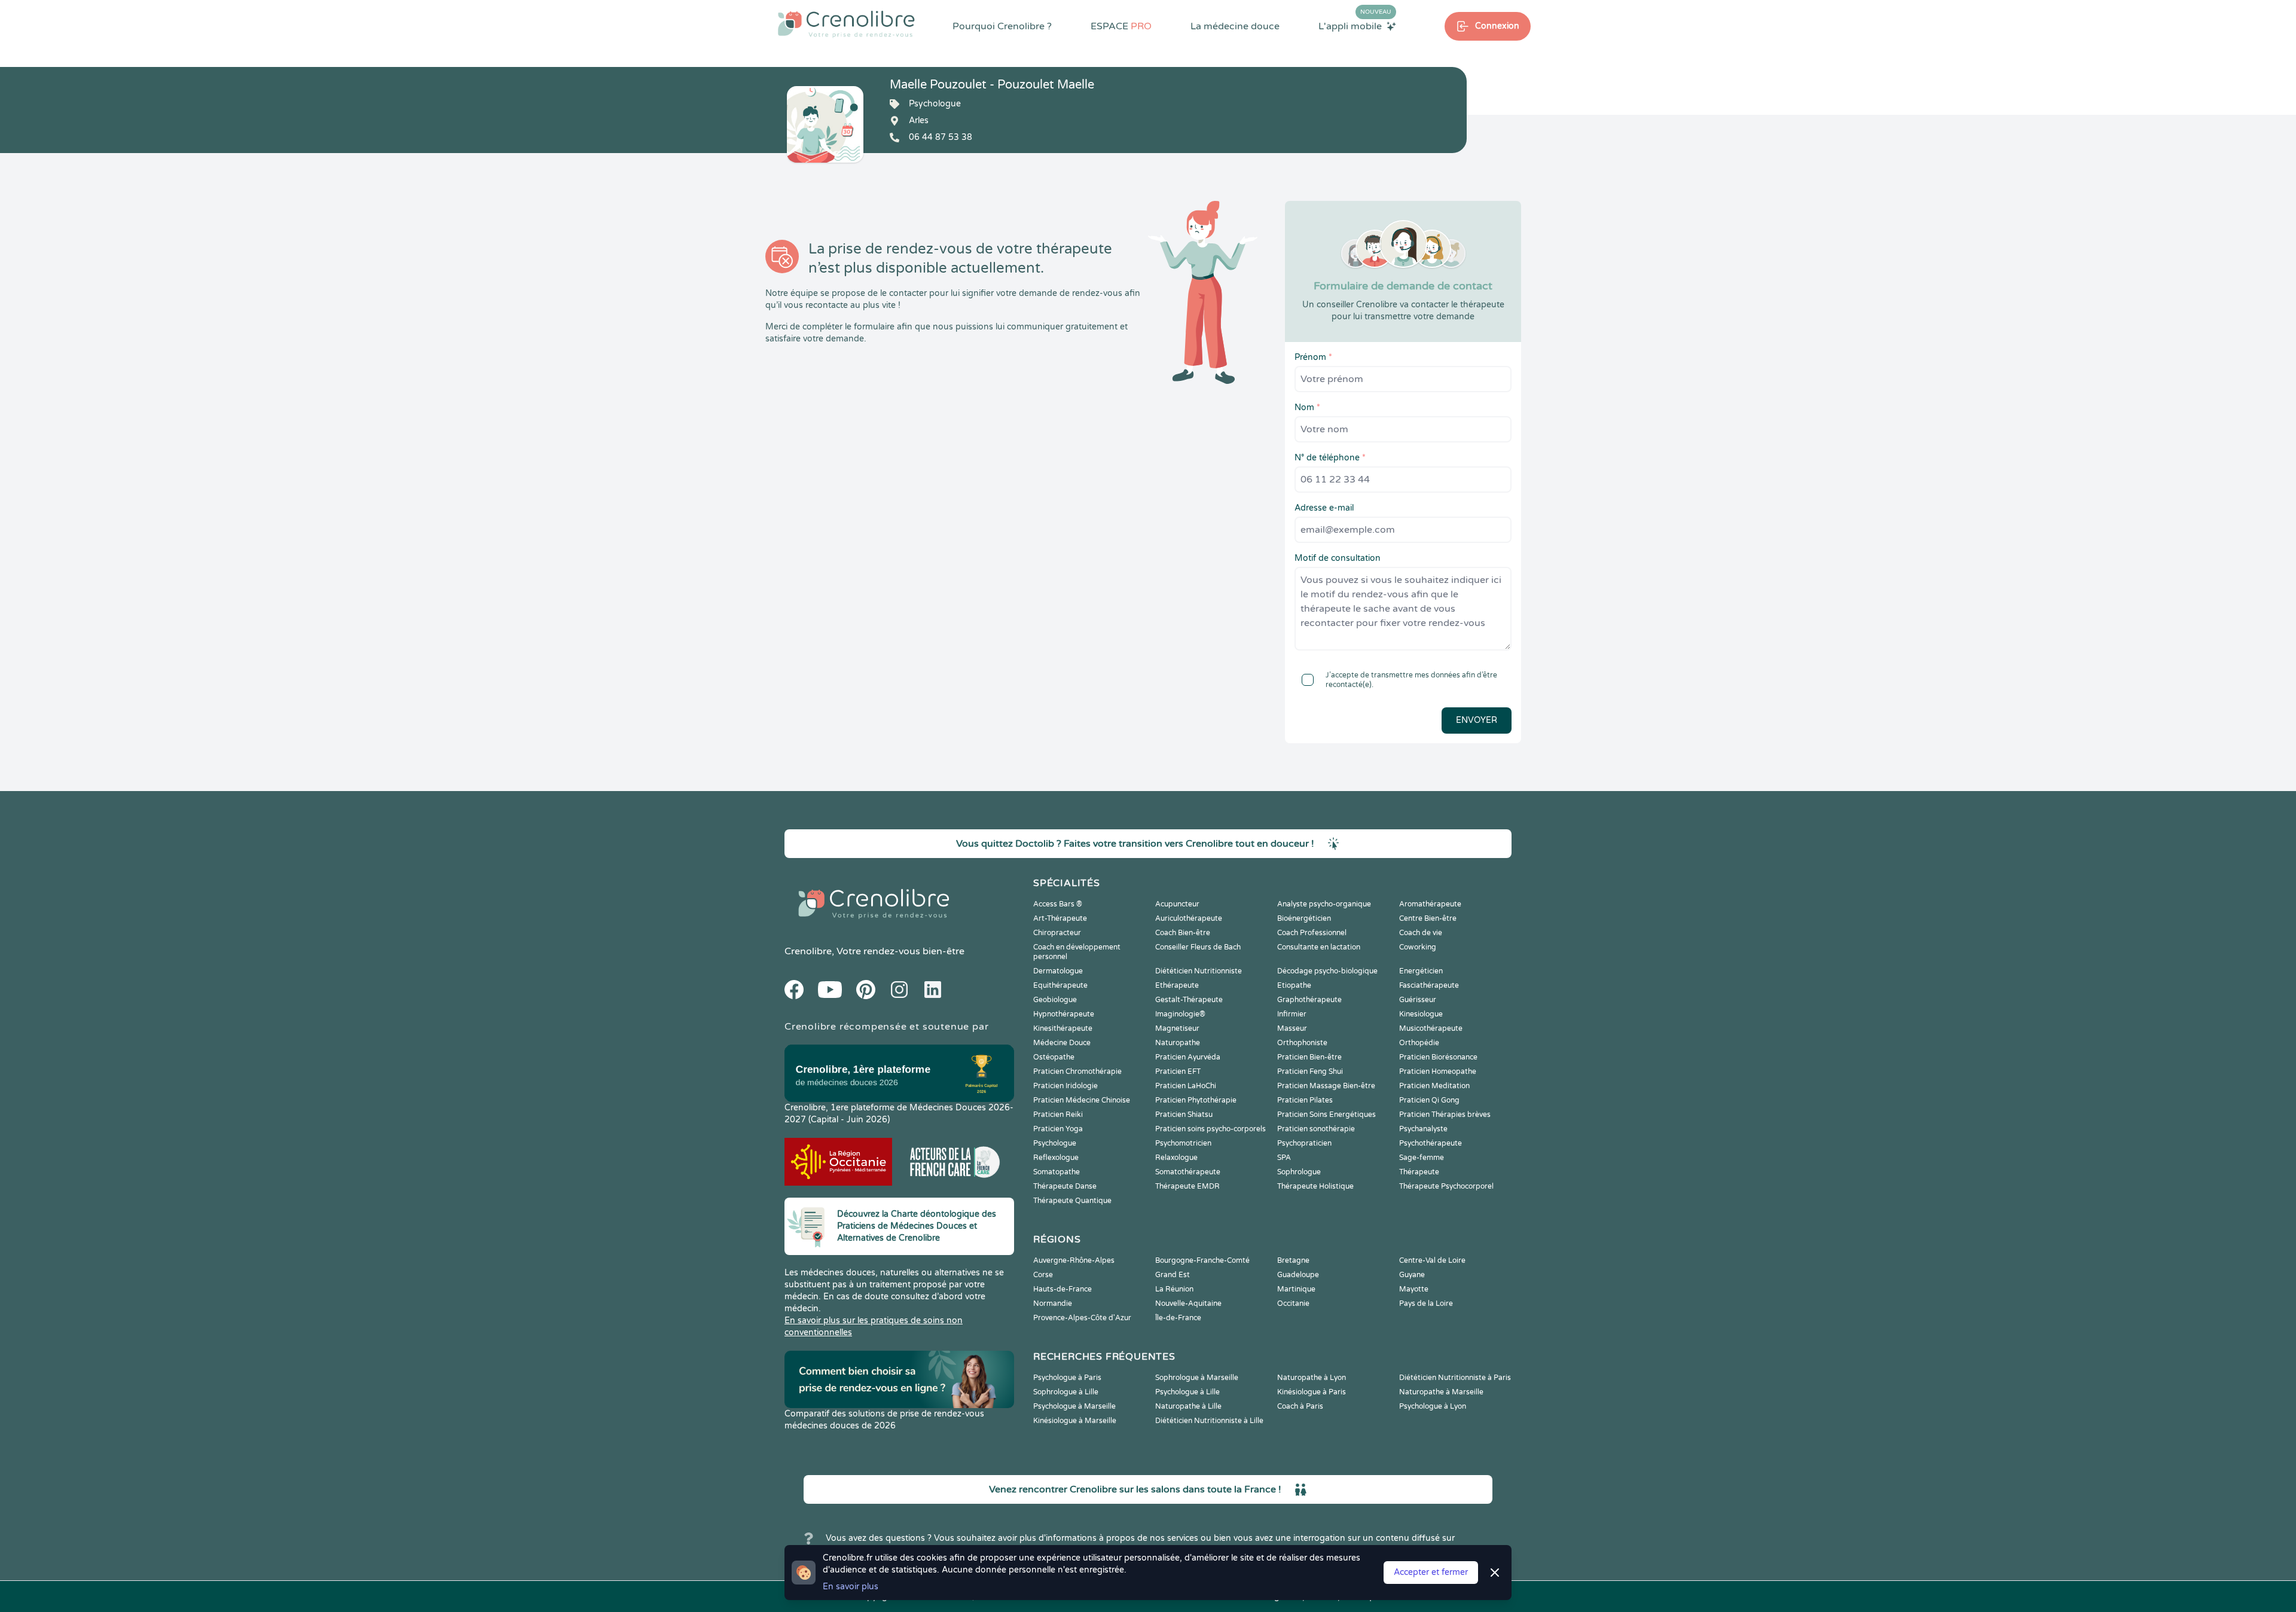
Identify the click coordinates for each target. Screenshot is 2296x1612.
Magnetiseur (1177, 1028)
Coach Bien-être (1183, 933)
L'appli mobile (1355, 26)
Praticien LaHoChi (1186, 1086)
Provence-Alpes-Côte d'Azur (1082, 1318)
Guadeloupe (1298, 1275)
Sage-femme (1422, 1158)
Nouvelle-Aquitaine (1188, 1303)
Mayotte (1414, 1289)
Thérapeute (1419, 1172)
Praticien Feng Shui (1310, 1071)
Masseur (1292, 1028)
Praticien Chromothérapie (1077, 1071)
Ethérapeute (1177, 985)
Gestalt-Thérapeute (1189, 1000)
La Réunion (1174, 1289)
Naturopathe (1178, 1043)
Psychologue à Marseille (1074, 1406)
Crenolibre (808, 951)
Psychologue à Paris (1067, 1378)
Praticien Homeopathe (1438, 1071)
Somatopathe (1057, 1172)
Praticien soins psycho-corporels (1210, 1129)
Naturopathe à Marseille (1441, 1392)
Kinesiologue (1421, 1014)
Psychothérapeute (1431, 1143)
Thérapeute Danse (1065, 1186)
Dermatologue (1058, 971)
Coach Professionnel (1312, 933)
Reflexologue (1056, 1158)
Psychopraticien (1304, 1143)
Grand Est (1173, 1275)
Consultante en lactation (1319, 947)
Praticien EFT (1178, 1071)
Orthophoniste (1302, 1043)
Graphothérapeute (1309, 1000)
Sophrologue (1299, 1172)
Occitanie (1293, 1303)
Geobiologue (1055, 1000)
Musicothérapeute (1431, 1028)
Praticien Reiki (1058, 1115)
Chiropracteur (1057, 933)
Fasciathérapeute (1429, 985)
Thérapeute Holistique (1315, 1186)
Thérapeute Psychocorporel (1446, 1186)
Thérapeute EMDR (1187, 1186)
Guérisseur (1418, 1000)
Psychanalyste (1423, 1129)
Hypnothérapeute (1064, 1014)
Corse (1043, 1275)
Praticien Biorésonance (1438, 1057)
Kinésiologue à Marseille (1075, 1421)
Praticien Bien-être (1309, 1057)
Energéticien (1421, 971)
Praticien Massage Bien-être (1326, 1086)
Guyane (1412, 1275)
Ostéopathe (1054, 1057)
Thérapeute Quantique (1072, 1201)
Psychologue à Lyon (1433, 1406)
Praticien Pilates (1305, 1100)
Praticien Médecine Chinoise (1082, 1100)
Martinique (1296, 1289)
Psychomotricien (1183, 1143)
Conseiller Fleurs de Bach (1198, 947)
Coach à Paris (1300, 1406)
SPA (1284, 1158)
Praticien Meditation (1434, 1086)
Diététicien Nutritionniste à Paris (1455, 1378)
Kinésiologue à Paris (1312, 1392)
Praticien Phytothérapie (1196, 1100)
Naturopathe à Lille (1188, 1406)
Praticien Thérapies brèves (1445, 1115)
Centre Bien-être (1428, 918)
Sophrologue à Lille (1066, 1392)
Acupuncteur (1177, 904)
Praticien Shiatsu (1184, 1115)
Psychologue (1055, 1143)
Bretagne (1293, 1260)
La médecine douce (1235, 26)
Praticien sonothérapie (1316, 1129)
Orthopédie (1419, 1043)
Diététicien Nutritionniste (1199, 971)
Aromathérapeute (1430, 904)
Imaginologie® (1180, 1014)
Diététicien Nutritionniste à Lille (1209, 1421)
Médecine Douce (1062, 1043)
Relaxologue (1176, 1158)
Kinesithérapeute (1063, 1028)
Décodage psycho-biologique (1327, 971)
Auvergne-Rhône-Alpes (1074, 1260)
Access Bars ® (1058, 904)
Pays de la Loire (1426, 1303)
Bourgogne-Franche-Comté (1202, 1260)
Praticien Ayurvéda (1188, 1057)
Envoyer (1477, 720)
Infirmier (1292, 1014)
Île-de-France (1178, 1318)
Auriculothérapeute (1189, 918)
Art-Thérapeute (1060, 918)
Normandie (1053, 1303)
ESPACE (1121, 26)
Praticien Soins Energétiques (1326, 1115)
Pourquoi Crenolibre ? (1002, 26)
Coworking (1418, 947)
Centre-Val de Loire (1432, 1260)
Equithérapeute (1060, 985)
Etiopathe (1294, 985)
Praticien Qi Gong (1429, 1100)
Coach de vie (1421, 933)
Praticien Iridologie (1065, 1086)
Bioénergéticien (1304, 918)
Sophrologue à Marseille (1197, 1378)
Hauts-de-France (1062, 1289)
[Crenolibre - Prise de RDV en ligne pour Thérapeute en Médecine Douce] (846, 24)
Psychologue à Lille (1187, 1392)
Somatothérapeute (1188, 1172)
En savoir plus (851, 1587)
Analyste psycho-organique (1324, 904)
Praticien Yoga (1058, 1129)
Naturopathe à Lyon (1312, 1378)
